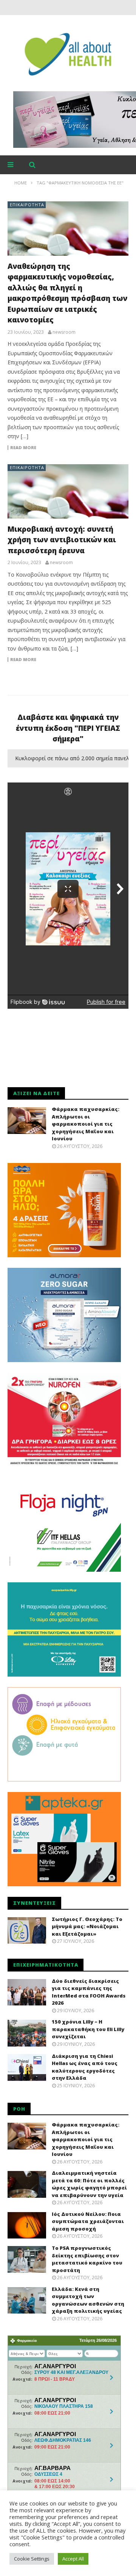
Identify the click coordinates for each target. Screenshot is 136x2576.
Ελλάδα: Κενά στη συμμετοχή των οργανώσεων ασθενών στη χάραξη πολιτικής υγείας (88, 2300)
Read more (23, 448)
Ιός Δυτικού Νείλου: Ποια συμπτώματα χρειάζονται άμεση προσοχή (88, 2221)
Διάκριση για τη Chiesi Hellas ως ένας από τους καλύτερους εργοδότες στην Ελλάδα (85, 2067)
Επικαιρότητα (27, 205)
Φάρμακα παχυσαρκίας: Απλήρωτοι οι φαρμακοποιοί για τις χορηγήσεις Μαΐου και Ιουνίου (86, 1124)
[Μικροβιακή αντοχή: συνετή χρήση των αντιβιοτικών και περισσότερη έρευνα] (68, 491)
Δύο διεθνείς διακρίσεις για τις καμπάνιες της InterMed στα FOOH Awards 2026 (89, 1992)
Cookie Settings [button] (32, 2559)
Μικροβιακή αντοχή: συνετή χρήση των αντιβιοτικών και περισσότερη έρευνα (62, 540)
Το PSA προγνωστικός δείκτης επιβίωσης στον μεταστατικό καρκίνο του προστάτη (87, 2259)
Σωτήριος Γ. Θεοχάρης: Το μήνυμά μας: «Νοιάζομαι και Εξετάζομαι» (87, 1926)
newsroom (64, 332)
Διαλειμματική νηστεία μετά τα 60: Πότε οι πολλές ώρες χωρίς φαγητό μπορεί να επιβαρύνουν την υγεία (89, 2184)
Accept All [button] (73, 2559)
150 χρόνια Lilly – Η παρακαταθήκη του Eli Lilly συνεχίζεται (88, 2029)
